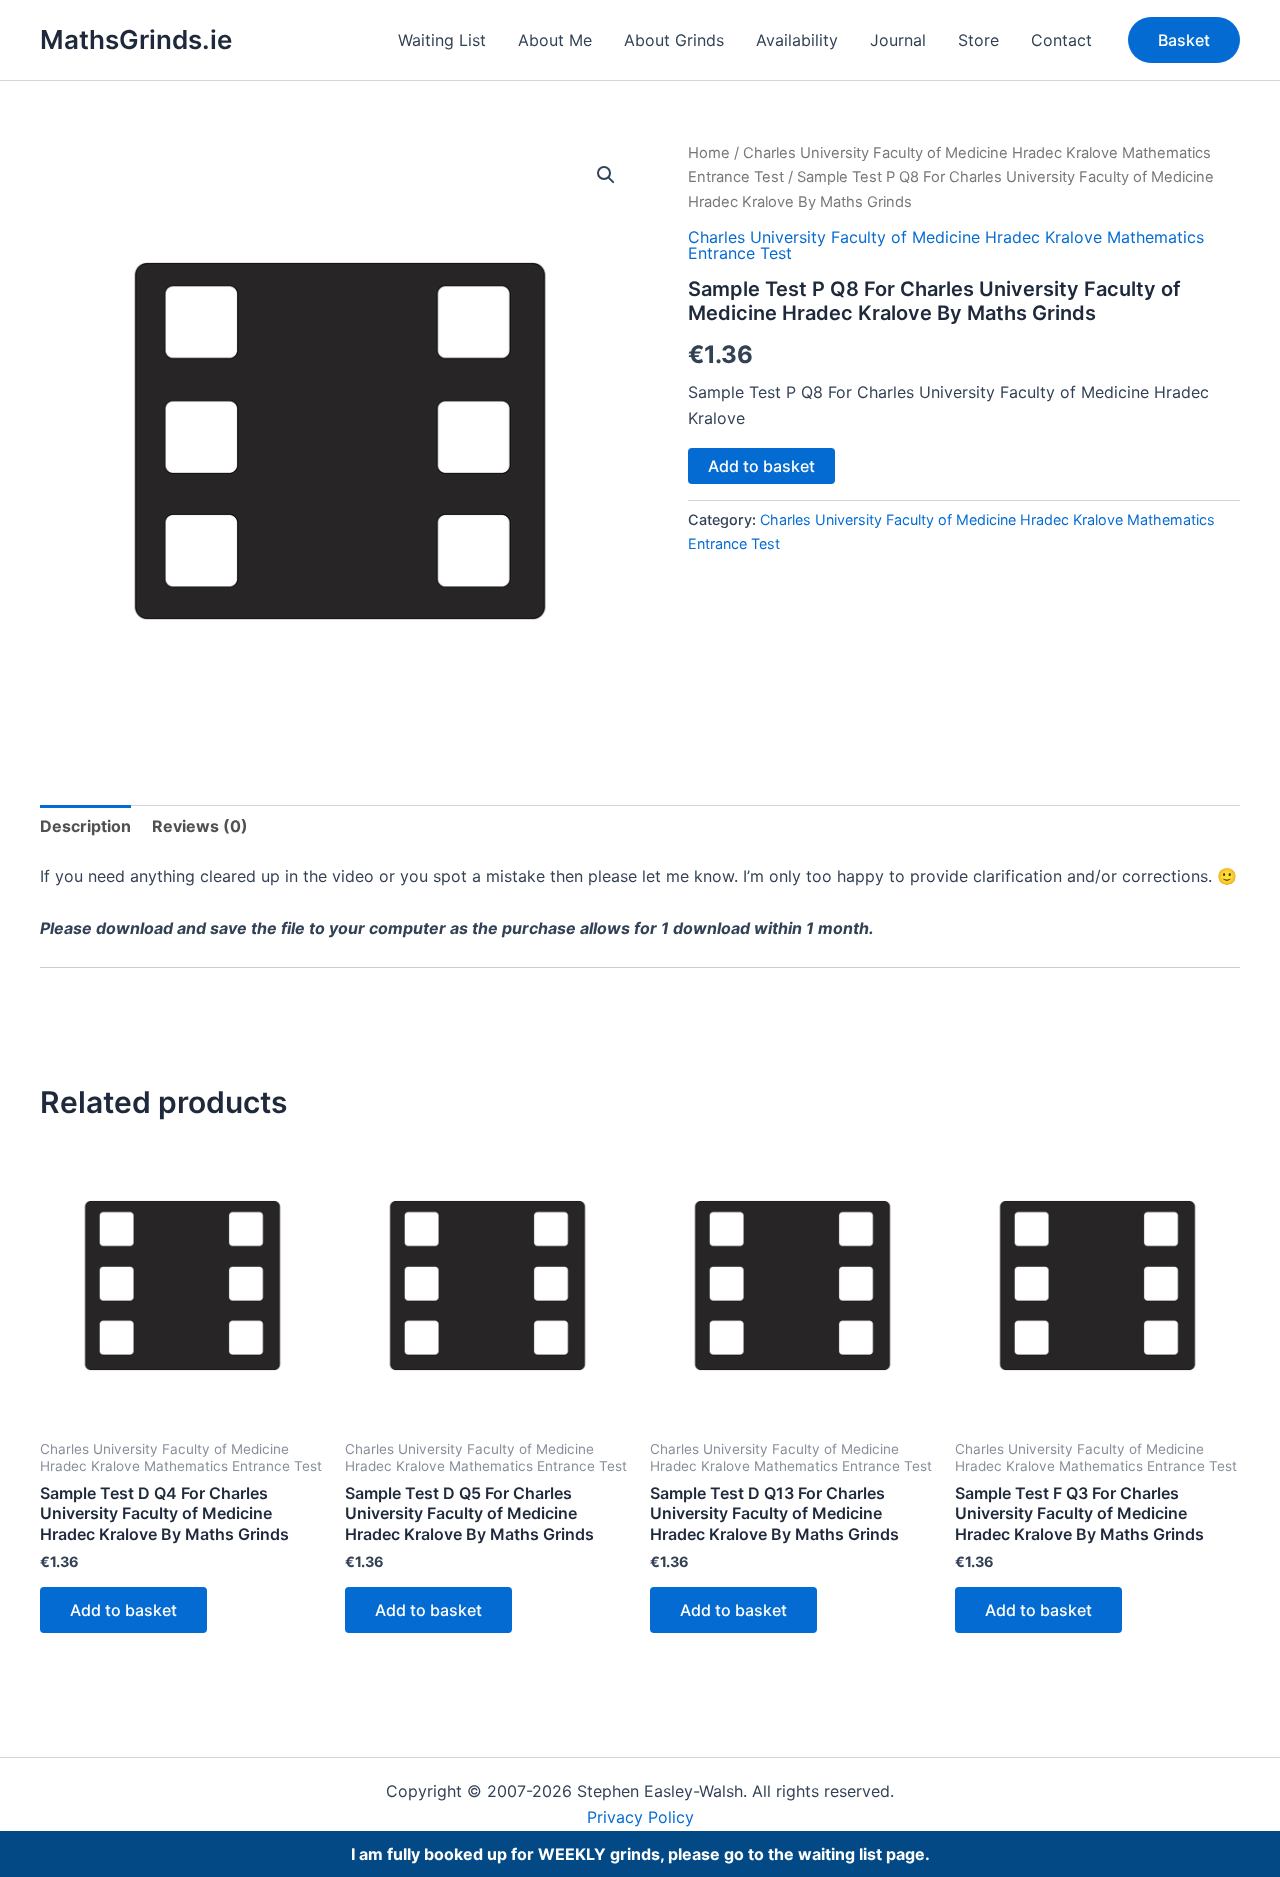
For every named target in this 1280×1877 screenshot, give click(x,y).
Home (709, 153)
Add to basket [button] (123, 1610)
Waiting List (442, 40)
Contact (1061, 40)
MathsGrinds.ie (136, 39)
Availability (797, 40)
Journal (898, 40)
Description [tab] (85, 826)
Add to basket (761, 466)
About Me (555, 40)
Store (978, 40)
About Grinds (674, 40)
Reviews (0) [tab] (200, 826)
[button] (1184, 40)
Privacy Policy (640, 1817)
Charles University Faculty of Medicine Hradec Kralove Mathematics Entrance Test (946, 245)
